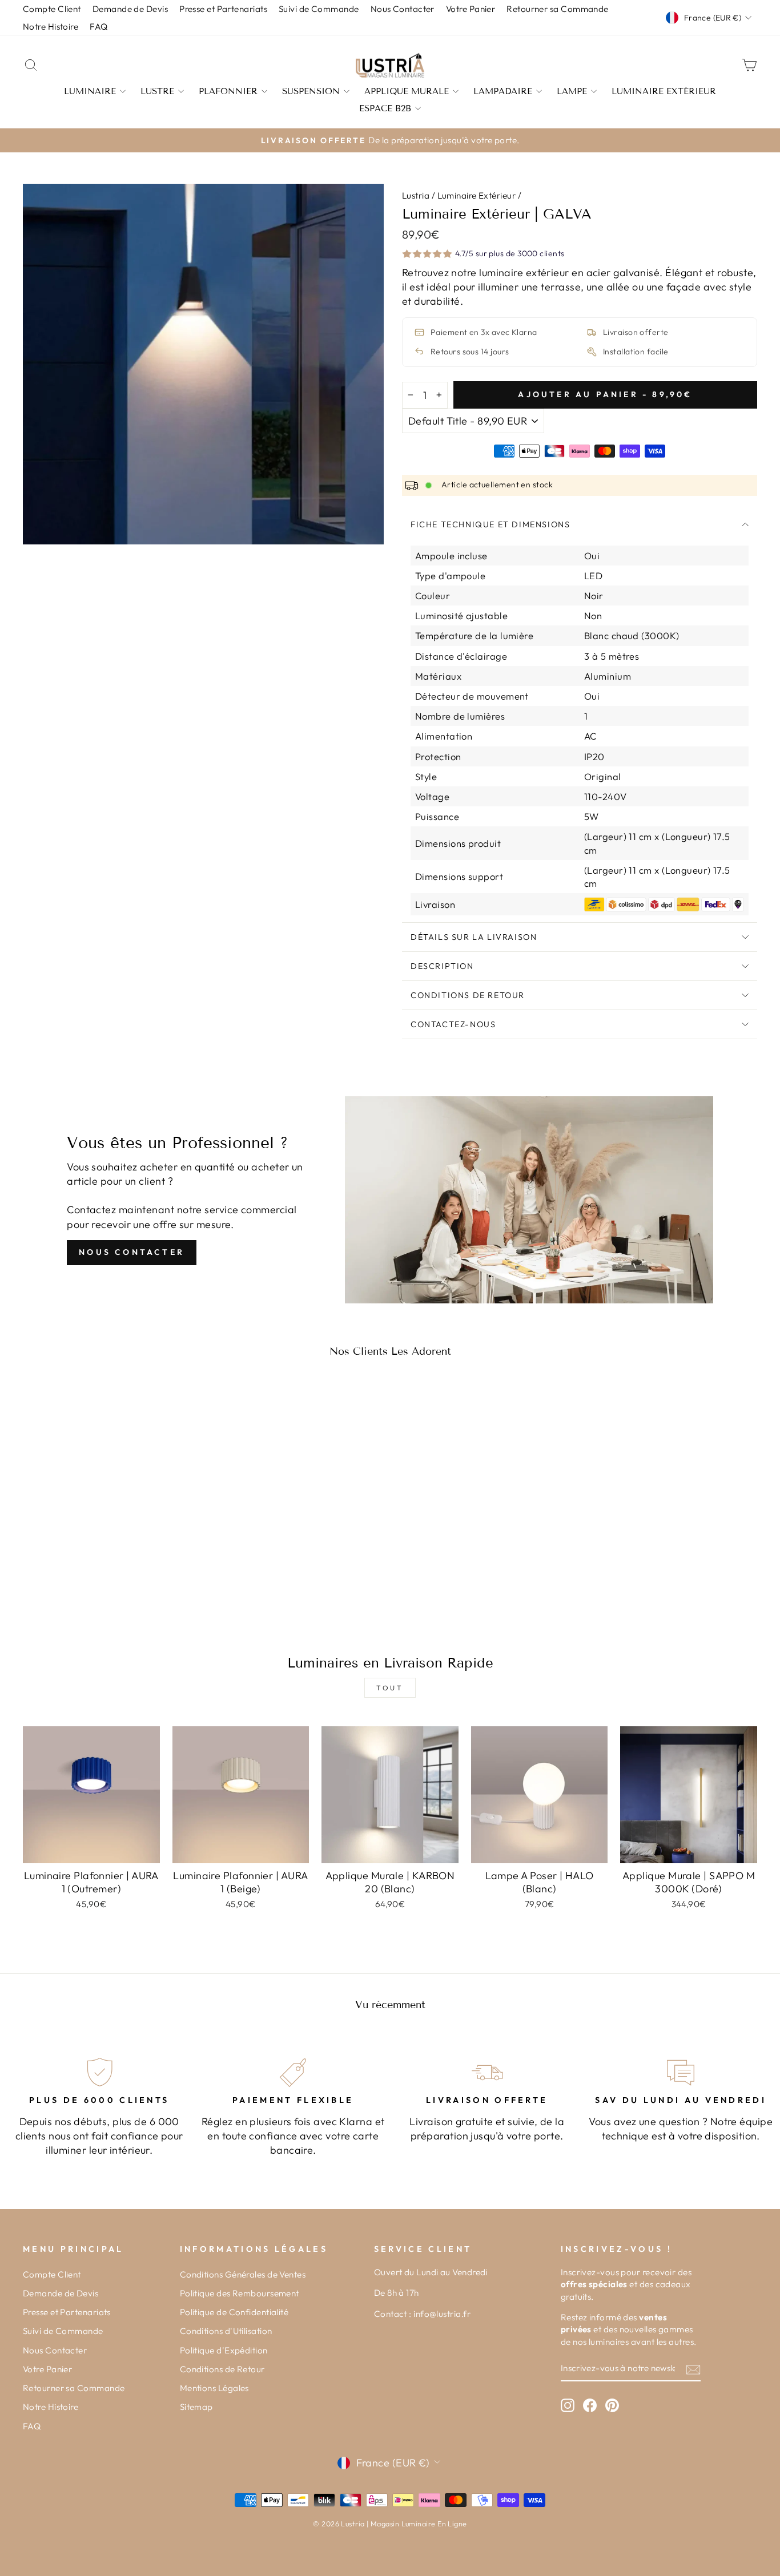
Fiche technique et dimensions (490, 524)
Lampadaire (503, 91)
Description (442, 966)
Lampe (572, 91)
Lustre (157, 91)
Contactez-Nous (453, 1024)
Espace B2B (385, 108)
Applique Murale (407, 91)
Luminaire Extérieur (664, 91)
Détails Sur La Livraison (474, 937)
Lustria (416, 195)
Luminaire (90, 91)
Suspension (311, 91)
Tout (390, 1688)
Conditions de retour (468, 995)
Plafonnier (228, 91)
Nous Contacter (132, 1252)
